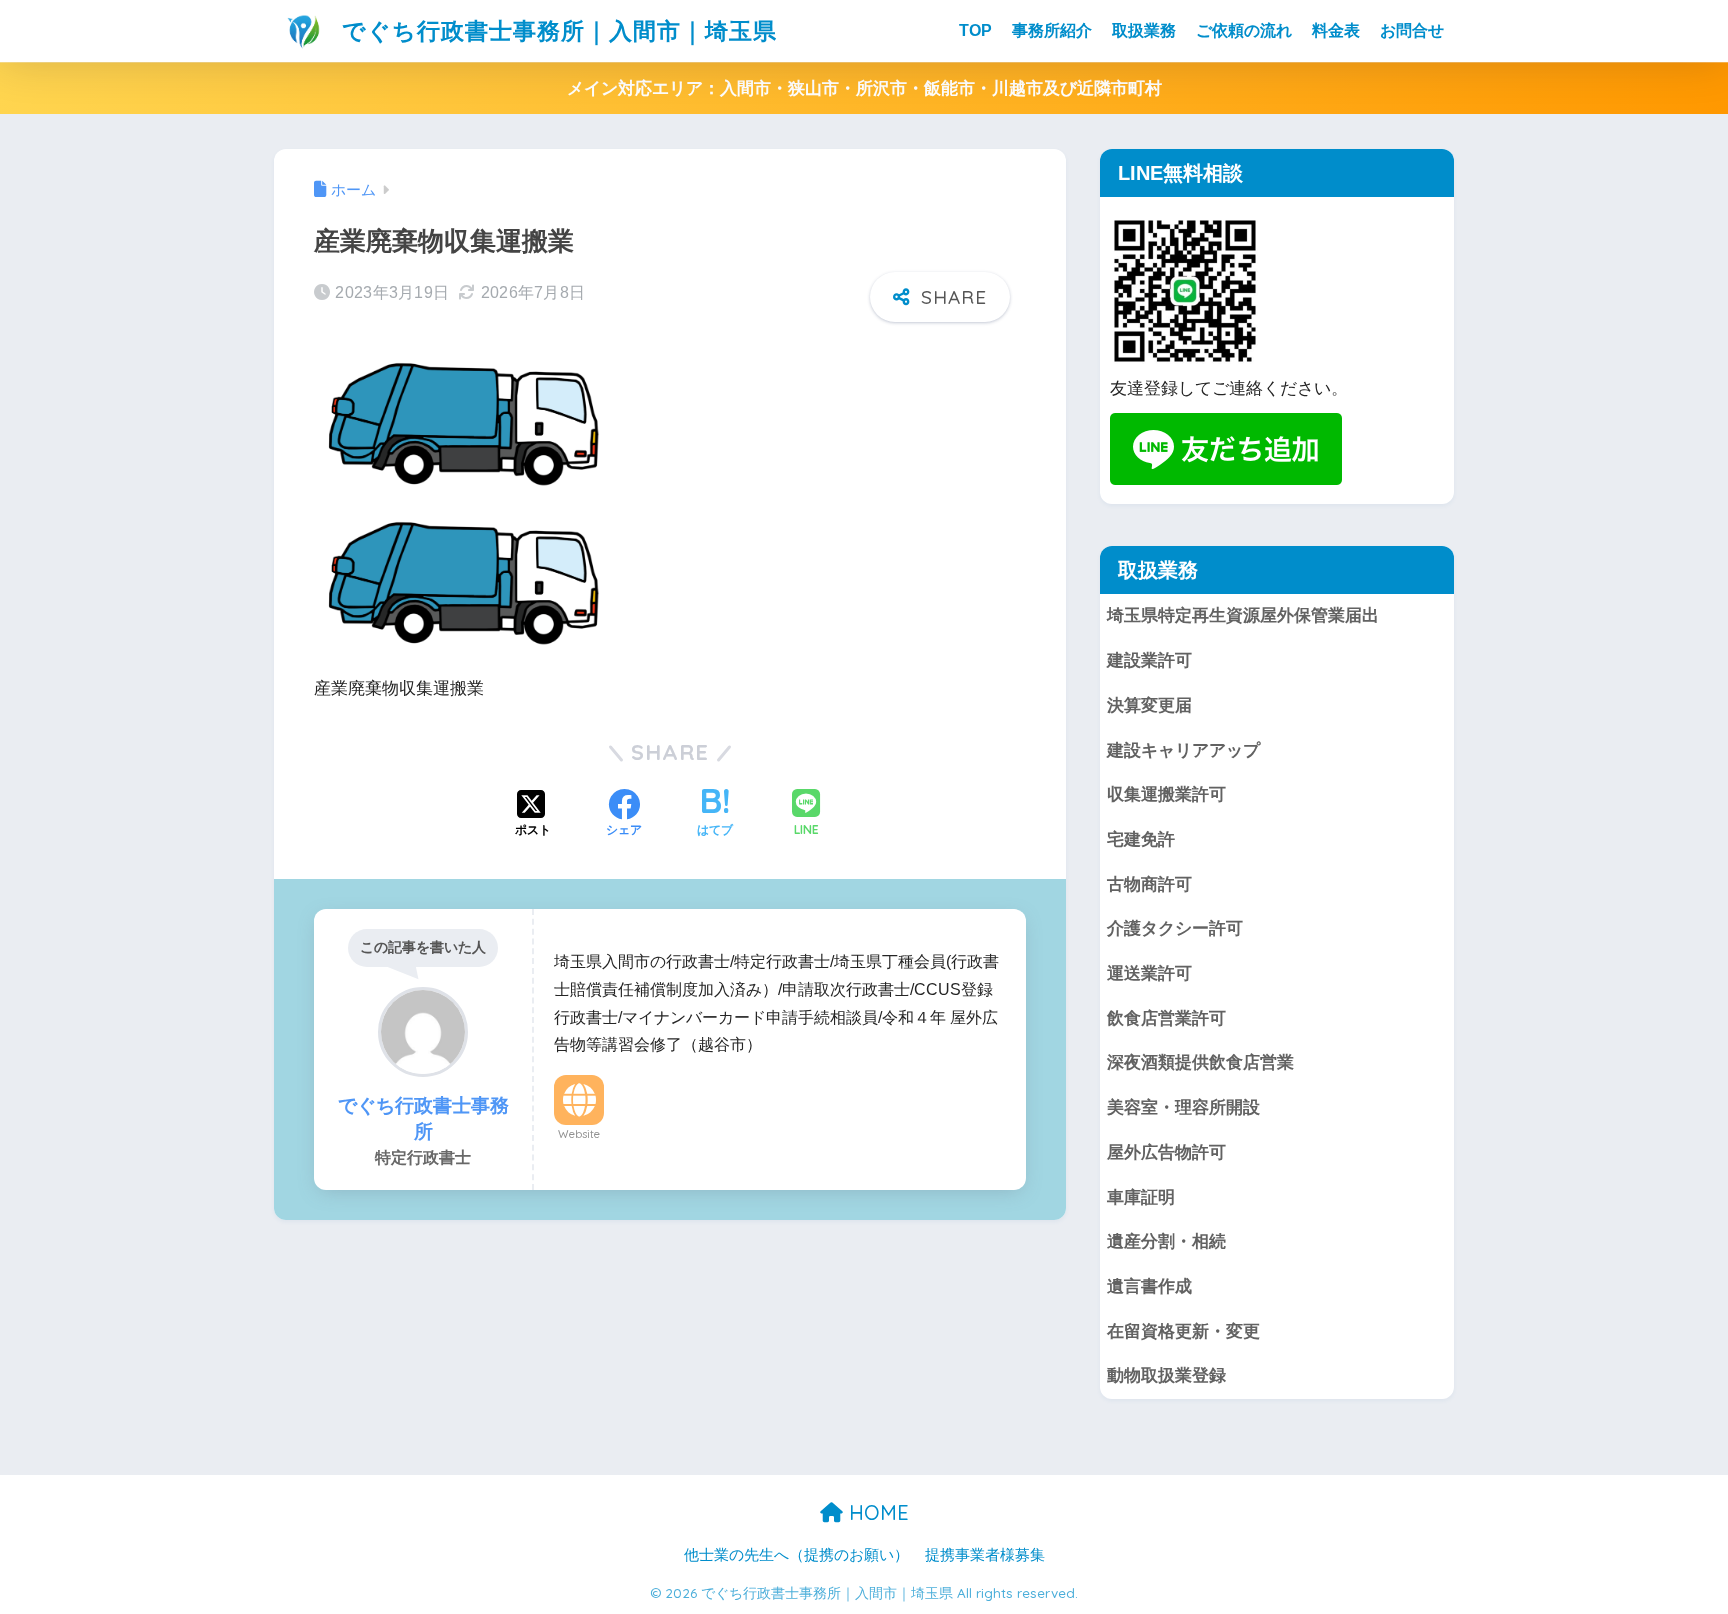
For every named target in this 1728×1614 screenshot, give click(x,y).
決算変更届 (1149, 705)
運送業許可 (1149, 973)
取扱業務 (1144, 30)
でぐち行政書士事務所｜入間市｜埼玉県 (556, 30)
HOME (876, 1512)
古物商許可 (1149, 884)
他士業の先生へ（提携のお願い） (796, 1555)
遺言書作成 (1149, 1286)
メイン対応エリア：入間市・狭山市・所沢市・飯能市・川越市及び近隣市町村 (864, 88)
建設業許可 (1149, 660)
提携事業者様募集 (985, 1555)
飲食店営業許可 (1166, 1018)
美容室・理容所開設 (1183, 1107)
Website (579, 1134)
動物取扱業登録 (1166, 1375)
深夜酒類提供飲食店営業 (1200, 1062)
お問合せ (1412, 30)
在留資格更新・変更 (1183, 1331)
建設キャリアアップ (1183, 750)
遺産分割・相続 (1166, 1241)
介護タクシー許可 (1175, 928)
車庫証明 (1141, 1197)
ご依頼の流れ (1244, 30)
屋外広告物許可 (1166, 1152)
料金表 (1336, 30)
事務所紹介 (1052, 30)
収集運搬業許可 (1166, 794)
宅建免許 (1141, 839)
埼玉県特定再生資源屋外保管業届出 (1243, 615)
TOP (975, 30)
